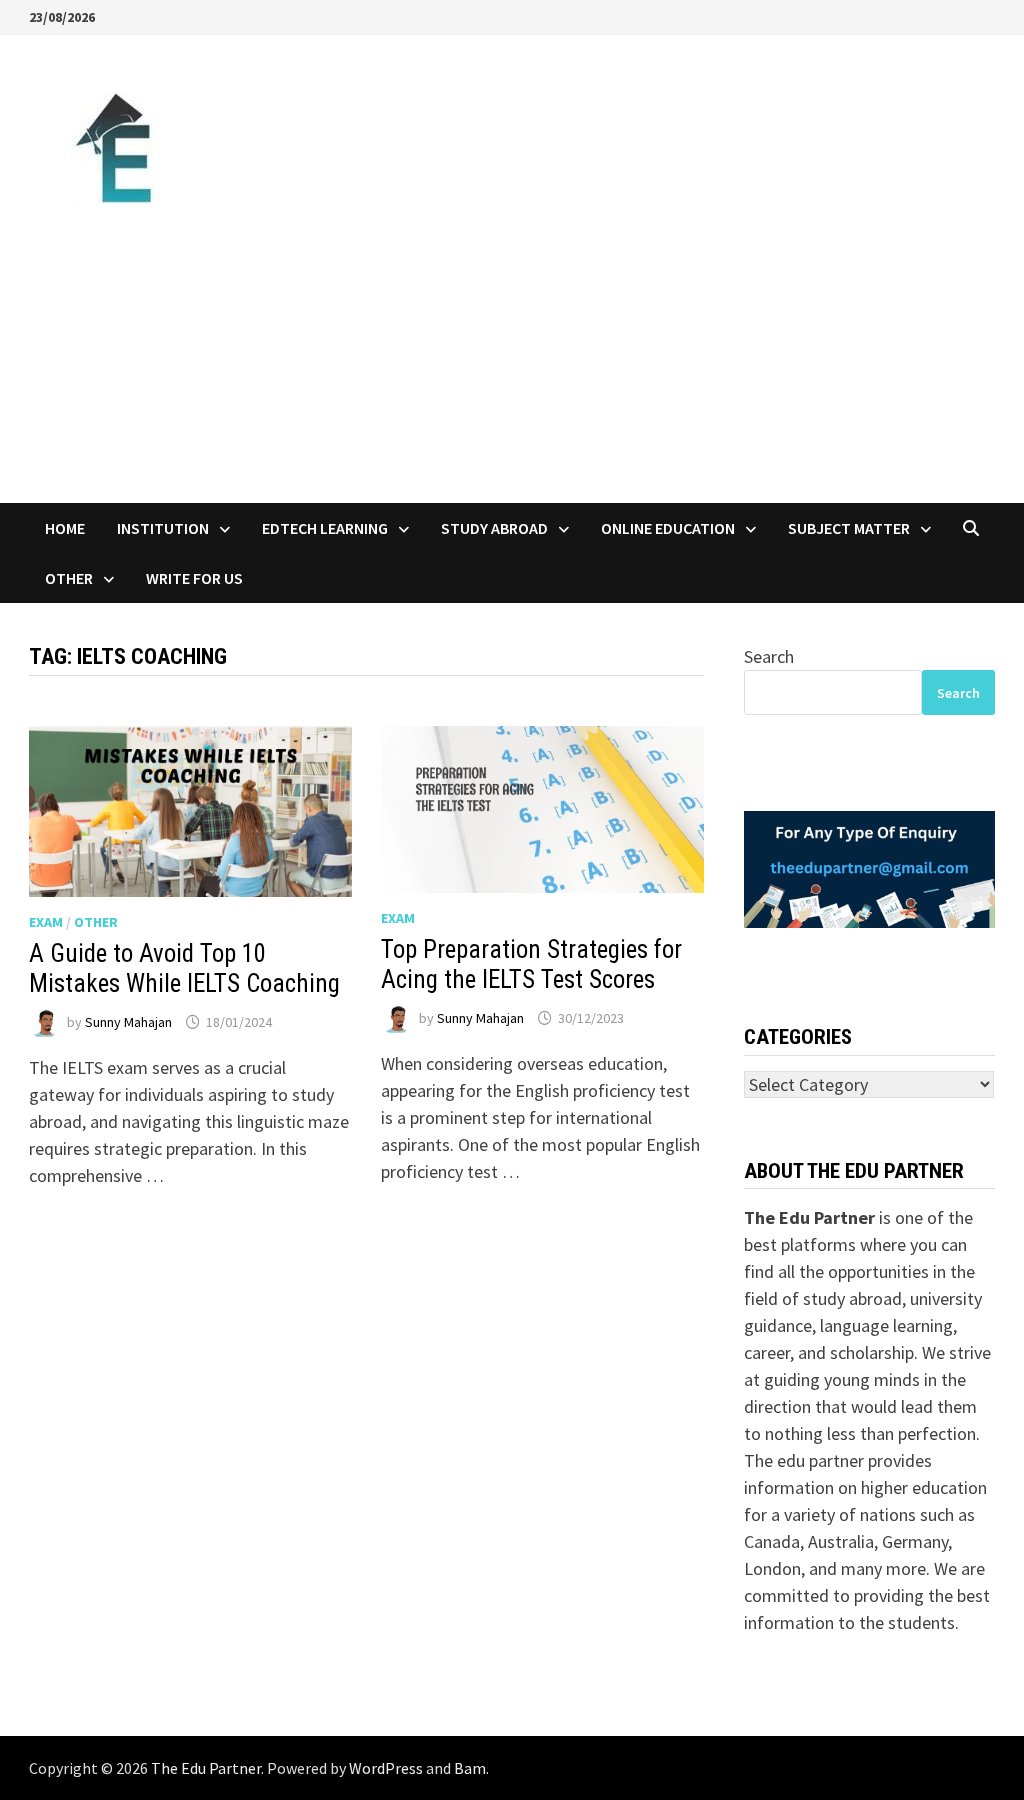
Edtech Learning (325, 528)
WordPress (386, 1768)
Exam (46, 922)
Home (65, 528)
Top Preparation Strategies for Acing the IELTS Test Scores (531, 964)
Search (769, 656)
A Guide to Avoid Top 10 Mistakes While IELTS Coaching (184, 968)
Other (69, 578)
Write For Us (194, 578)
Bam (470, 1768)
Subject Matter (849, 528)
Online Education (668, 528)
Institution (163, 528)
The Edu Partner (206, 1768)
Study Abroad (494, 528)
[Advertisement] (512, 353)
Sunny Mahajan (128, 1022)
